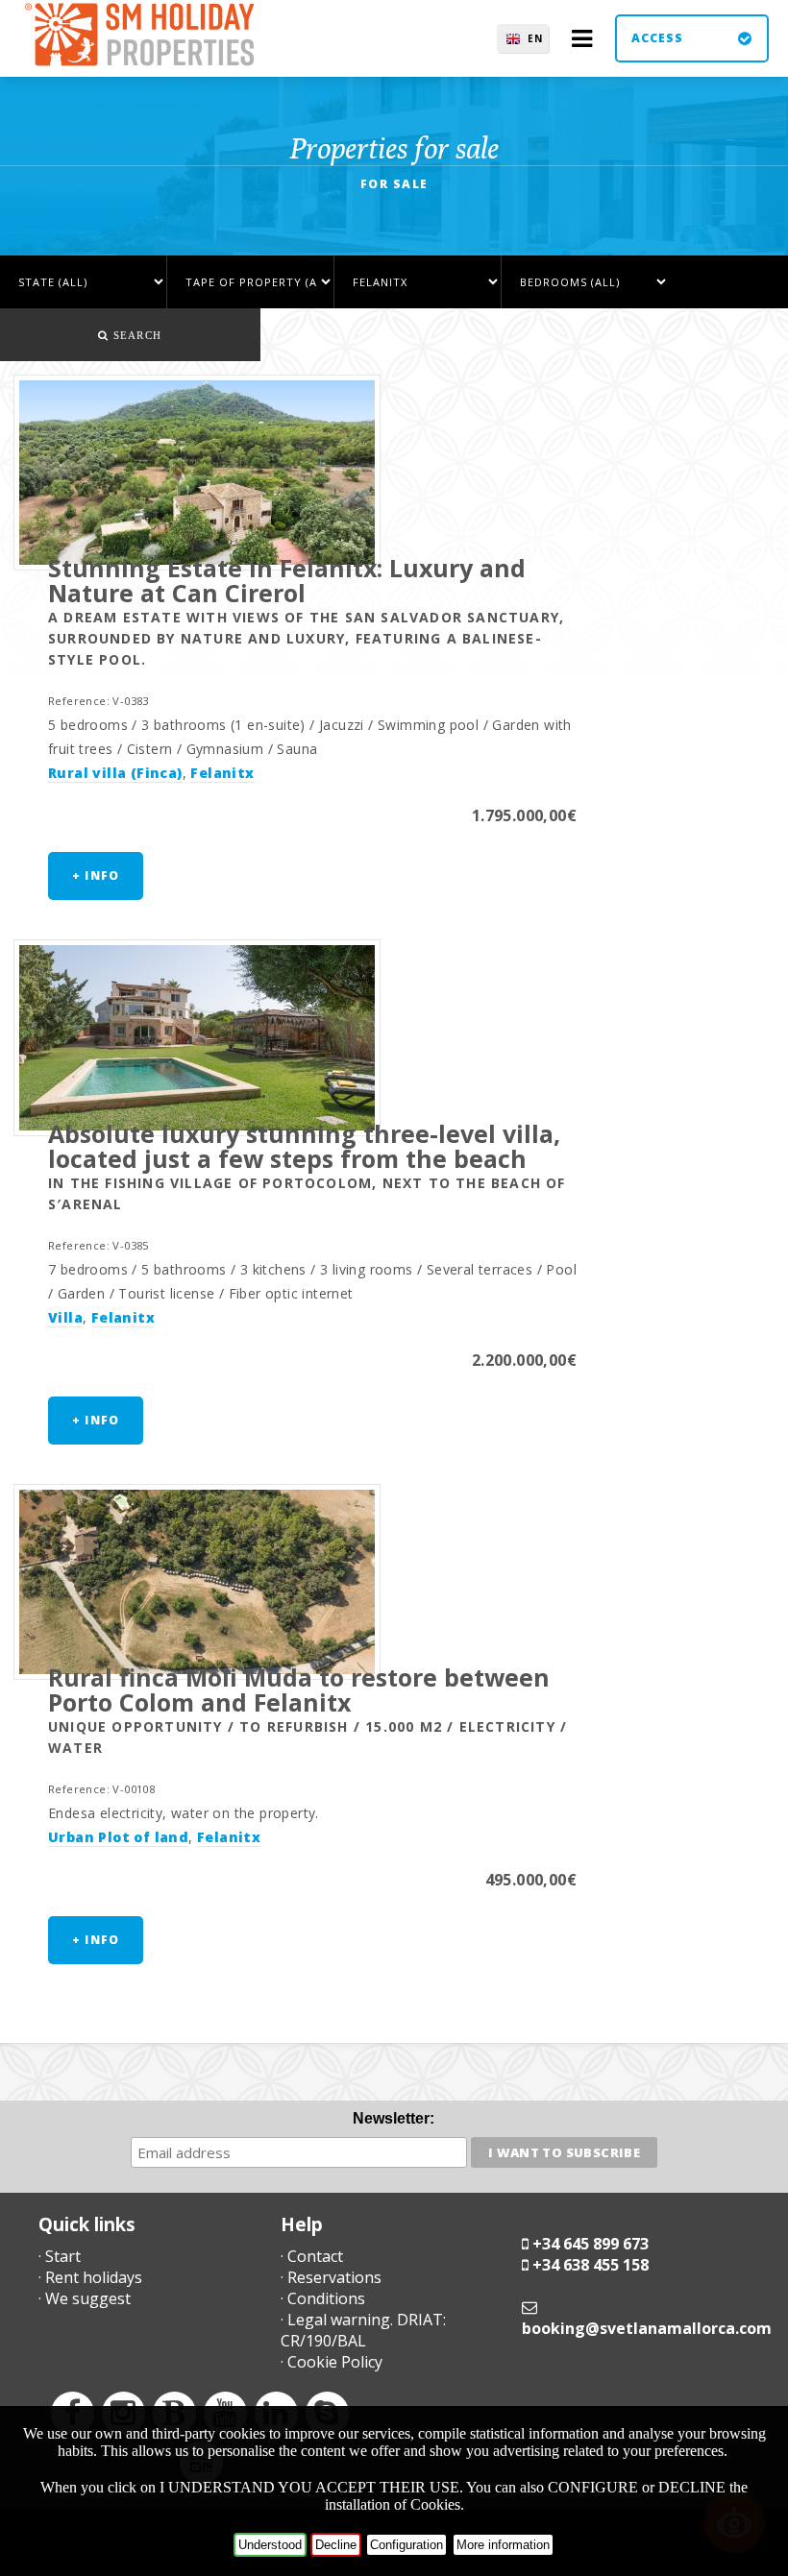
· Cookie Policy (332, 2362)
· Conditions (323, 2298)
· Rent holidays (90, 2277)
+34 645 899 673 (591, 2244)
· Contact (312, 2256)
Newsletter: (394, 2118)
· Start (60, 2256)
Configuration (406, 2545)
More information (503, 2545)
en (535, 38)
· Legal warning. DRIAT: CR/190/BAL (363, 2330)
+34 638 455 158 (591, 2265)
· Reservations (331, 2277)
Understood (270, 2545)
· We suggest (85, 2298)
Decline (336, 2545)
